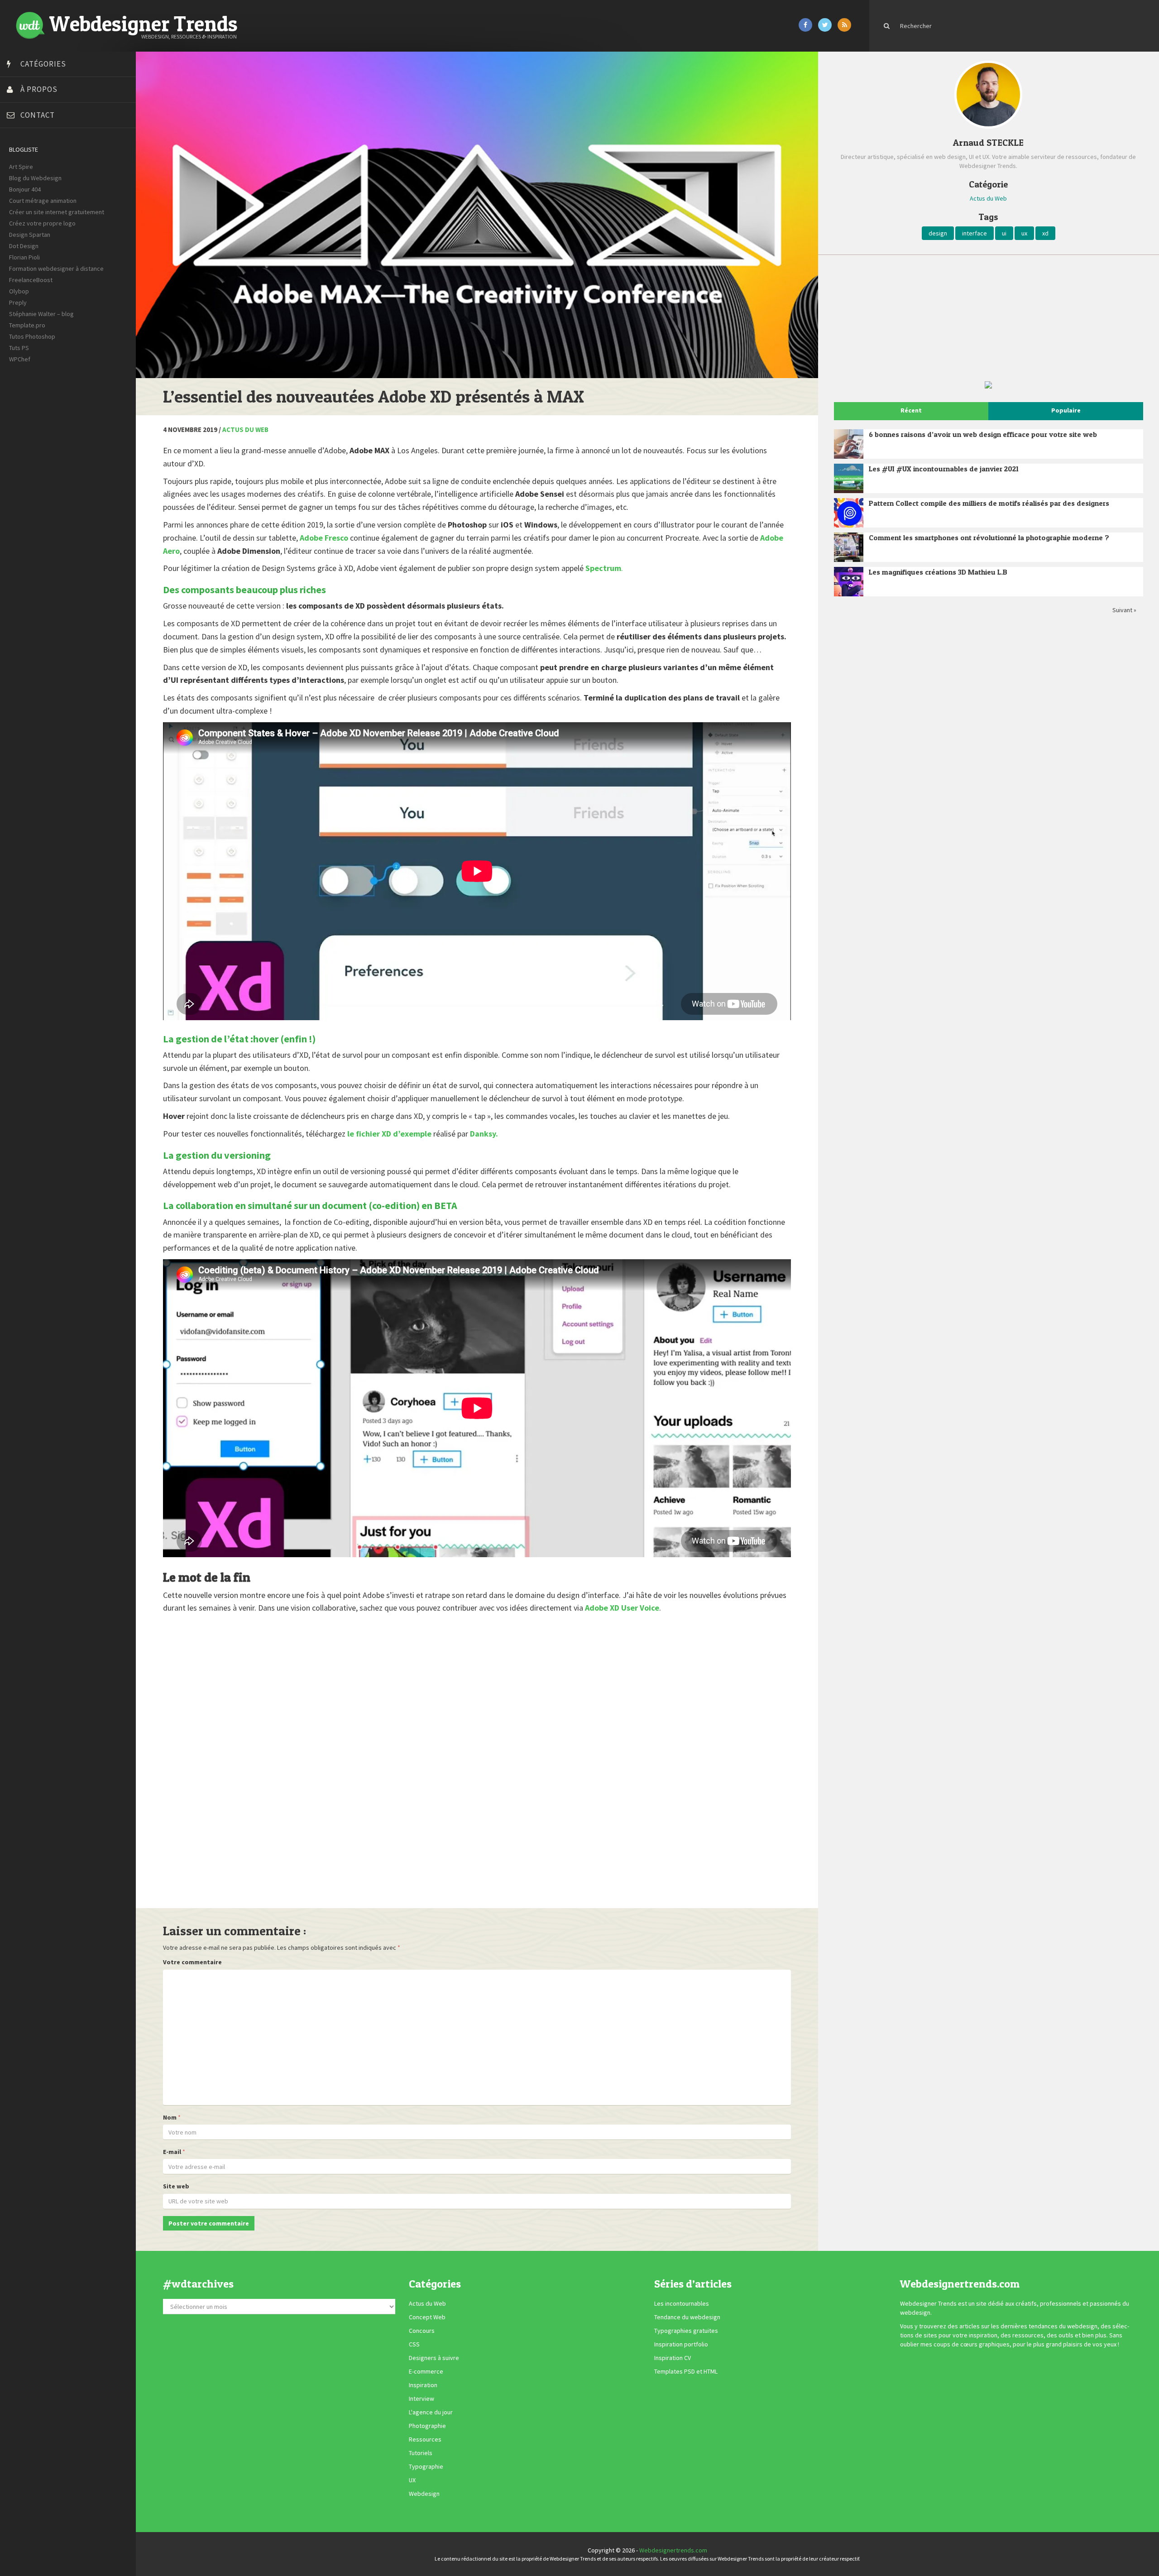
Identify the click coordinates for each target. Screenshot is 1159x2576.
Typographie (426, 2466)
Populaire (1066, 410)
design (938, 233)
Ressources (425, 2439)
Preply (18, 302)
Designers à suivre (434, 2358)
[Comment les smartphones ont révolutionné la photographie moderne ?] (849, 547)
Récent (911, 410)
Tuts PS (19, 348)
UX (412, 2480)
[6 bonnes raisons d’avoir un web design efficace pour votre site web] (849, 444)
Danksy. (484, 1134)
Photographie (427, 2426)
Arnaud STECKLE (988, 143)
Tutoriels (421, 2453)
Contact (38, 115)
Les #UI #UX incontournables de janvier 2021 (944, 469)
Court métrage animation (43, 201)
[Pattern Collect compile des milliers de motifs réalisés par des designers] (849, 513)
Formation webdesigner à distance (56, 269)
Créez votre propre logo (42, 223)
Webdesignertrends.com (673, 2550)
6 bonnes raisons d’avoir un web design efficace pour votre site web (983, 434)
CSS (414, 2344)
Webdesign (424, 2494)
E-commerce (426, 2371)
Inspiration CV (673, 2358)
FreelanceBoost (31, 280)
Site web (176, 2186)
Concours (422, 2331)
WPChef (20, 359)
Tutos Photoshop (32, 336)
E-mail (172, 2152)
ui (1004, 233)
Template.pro (27, 325)
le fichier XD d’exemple (389, 1134)
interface (975, 233)
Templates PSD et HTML (686, 2371)
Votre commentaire (192, 1962)
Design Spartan (30, 235)
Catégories (43, 64)
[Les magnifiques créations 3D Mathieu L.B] (849, 582)
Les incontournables (682, 2303)
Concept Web (427, 2317)
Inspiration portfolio (681, 2344)
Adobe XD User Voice (621, 1608)
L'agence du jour (431, 2412)
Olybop (19, 291)
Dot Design (24, 246)
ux (1024, 233)
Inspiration (423, 2385)
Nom (170, 2117)
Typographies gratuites (686, 2331)
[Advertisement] (435, 1755)
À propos (39, 89)
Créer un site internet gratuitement (57, 212)
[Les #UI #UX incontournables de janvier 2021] (849, 478)
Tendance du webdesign (687, 2317)
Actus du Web (245, 429)
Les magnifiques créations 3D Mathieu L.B (938, 572)
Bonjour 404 (25, 189)
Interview (421, 2399)
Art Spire (21, 167)
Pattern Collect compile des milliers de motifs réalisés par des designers (989, 503)
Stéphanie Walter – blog (41, 314)
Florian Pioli (24, 257)
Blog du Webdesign (35, 178)
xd (1045, 233)
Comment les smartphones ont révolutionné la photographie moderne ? (989, 537)
